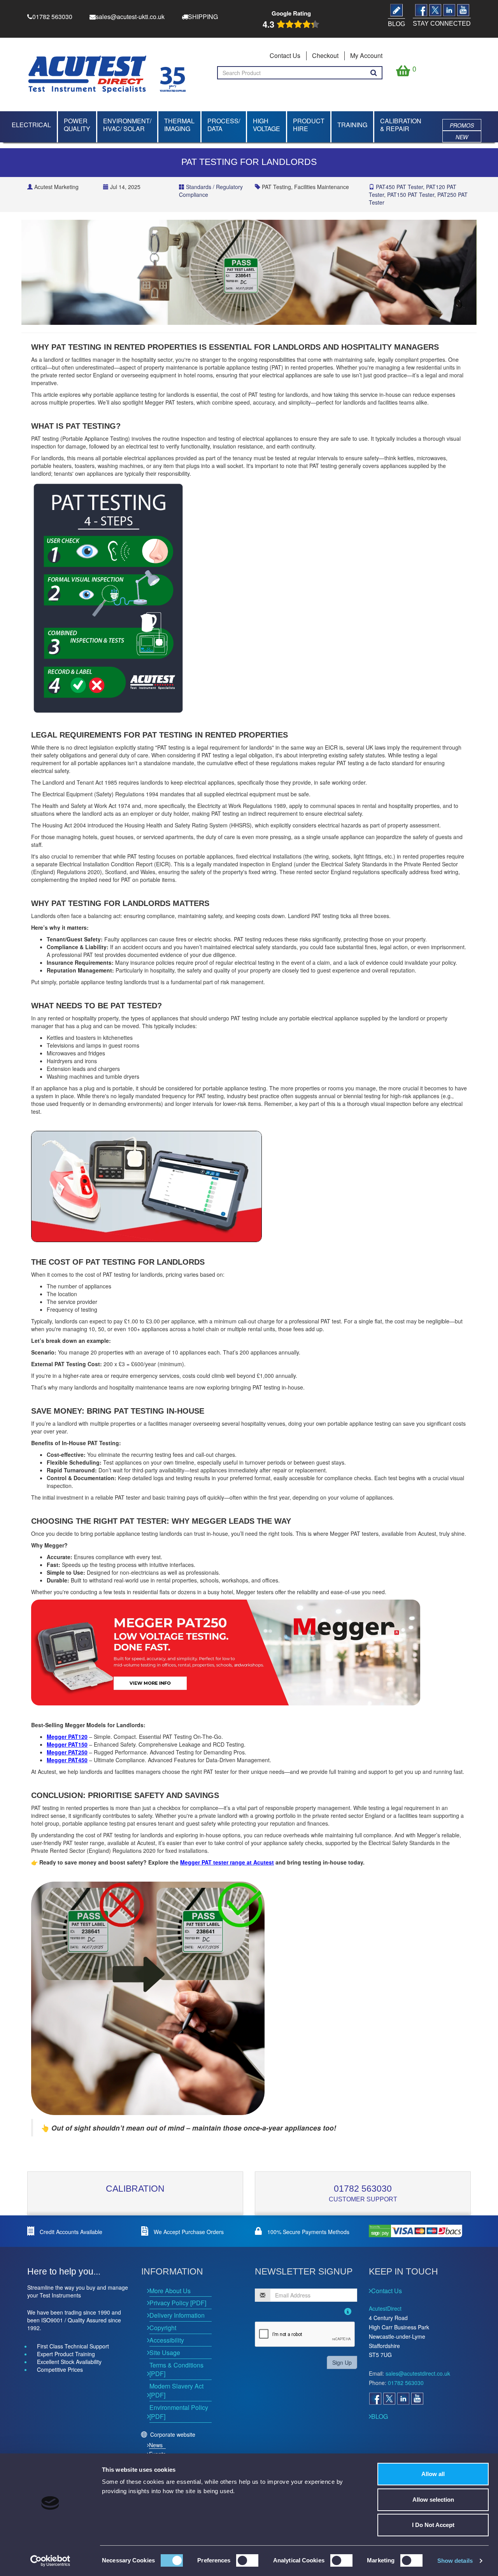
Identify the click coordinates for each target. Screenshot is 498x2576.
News (156, 2445)
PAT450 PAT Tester (399, 187)
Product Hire (309, 125)
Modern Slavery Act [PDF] (176, 2390)
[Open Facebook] (375, 2399)
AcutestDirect (385, 2308)
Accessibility (167, 2340)
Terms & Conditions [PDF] (176, 2369)
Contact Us (285, 55)
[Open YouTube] (417, 2399)
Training (352, 125)
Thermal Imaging (179, 125)
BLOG (380, 2416)
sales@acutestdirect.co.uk (418, 2373)
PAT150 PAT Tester (411, 195)
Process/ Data (224, 125)
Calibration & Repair (401, 125)
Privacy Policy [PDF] (178, 2303)
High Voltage (267, 125)
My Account (366, 55)
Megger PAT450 (67, 1760)
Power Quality (77, 125)
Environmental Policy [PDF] (179, 2412)
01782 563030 (363, 2189)
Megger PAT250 (67, 1752)
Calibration (135, 2189)
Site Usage (165, 2353)
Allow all (433, 2474)
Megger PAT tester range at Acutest (227, 1862)
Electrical (31, 125)
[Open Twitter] (389, 2399)
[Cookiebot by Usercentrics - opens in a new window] (50, 2561)
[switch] (247, 2560)
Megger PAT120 (67, 1737)
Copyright (163, 2328)
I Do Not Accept (433, 2525)
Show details (455, 2561)
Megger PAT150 (67, 1744)
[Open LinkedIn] (403, 2399)
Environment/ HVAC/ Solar (127, 125)
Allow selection (433, 2500)
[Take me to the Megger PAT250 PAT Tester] (249, 1652)
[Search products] (374, 73)
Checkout (325, 55)
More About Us (170, 2291)
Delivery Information (177, 2315)
